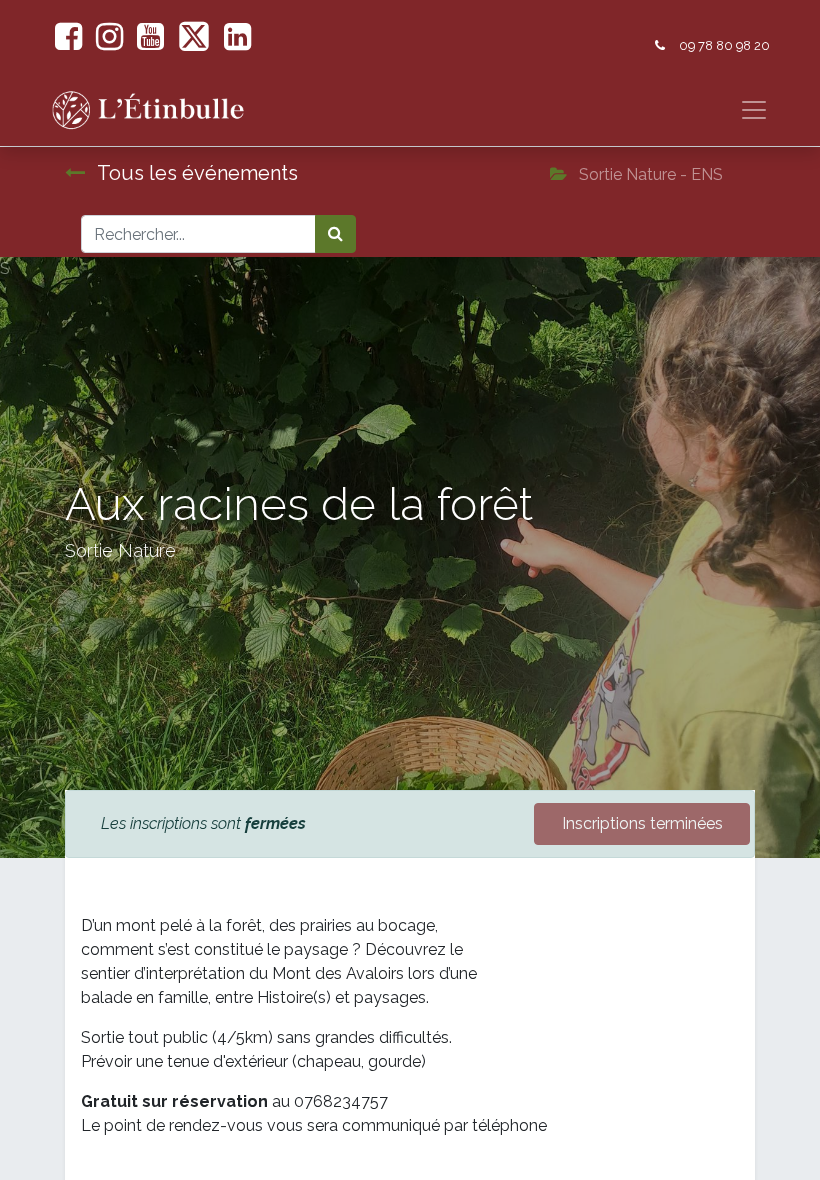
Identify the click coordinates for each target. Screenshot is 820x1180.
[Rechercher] (335, 234)
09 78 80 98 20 (724, 45)
